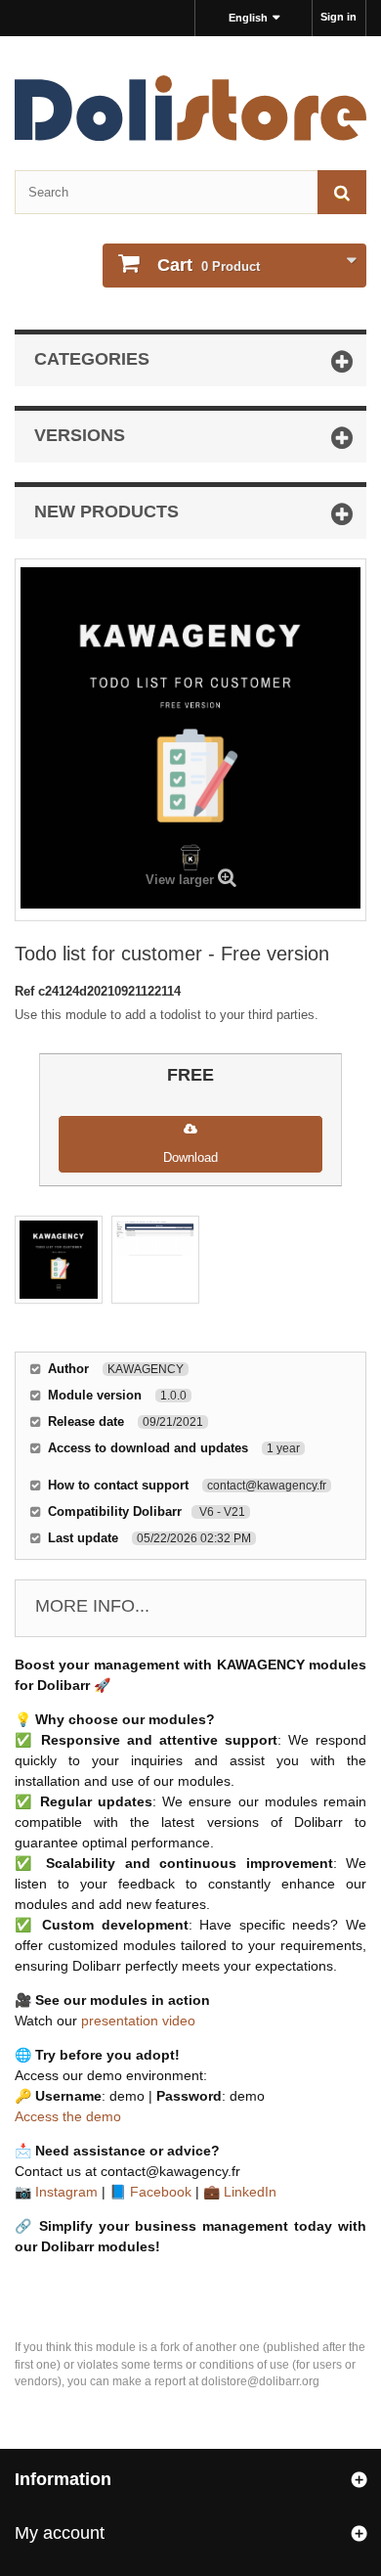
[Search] (342, 192)
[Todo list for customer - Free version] (59, 1260)
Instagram (66, 2192)
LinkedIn (250, 2192)
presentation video (138, 2021)
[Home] (190, 108)
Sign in (339, 17)
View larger (180, 880)
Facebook (161, 2192)
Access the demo (68, 2116)
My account (60, 2533)
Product (209, 265)
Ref (26, 991)
